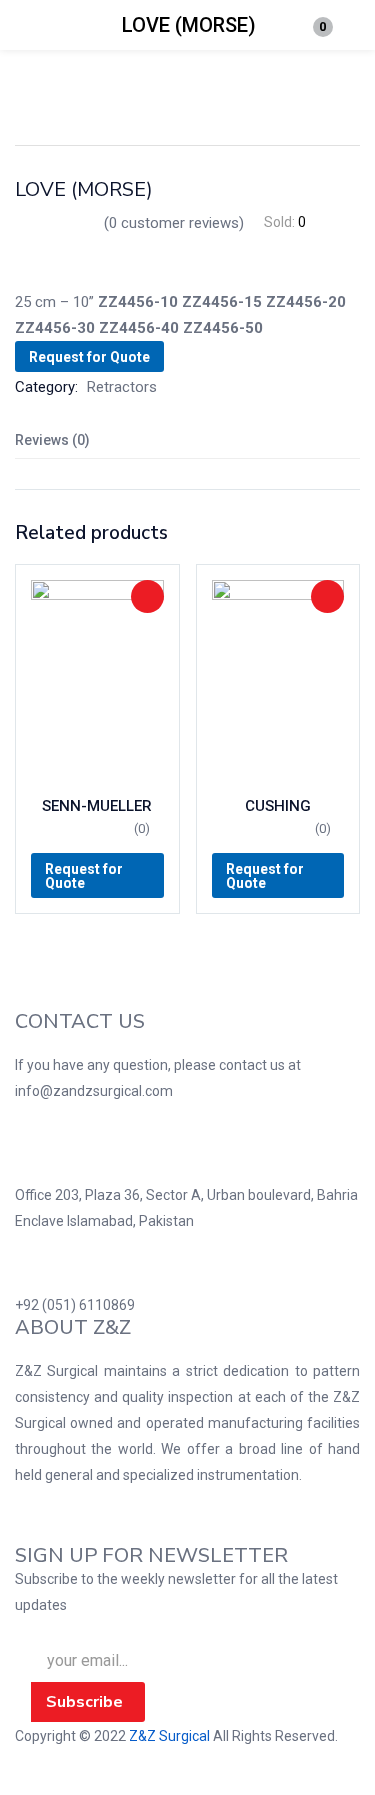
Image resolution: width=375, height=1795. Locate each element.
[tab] (187, 440)
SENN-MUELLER (97, 806)
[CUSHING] (278, 679)
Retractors (122, 387)
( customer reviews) (174, 223)
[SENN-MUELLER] (97, 679)
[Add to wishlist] (147, 596)
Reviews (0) (52, 440)
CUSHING (278, 806)
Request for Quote (89, 357)
